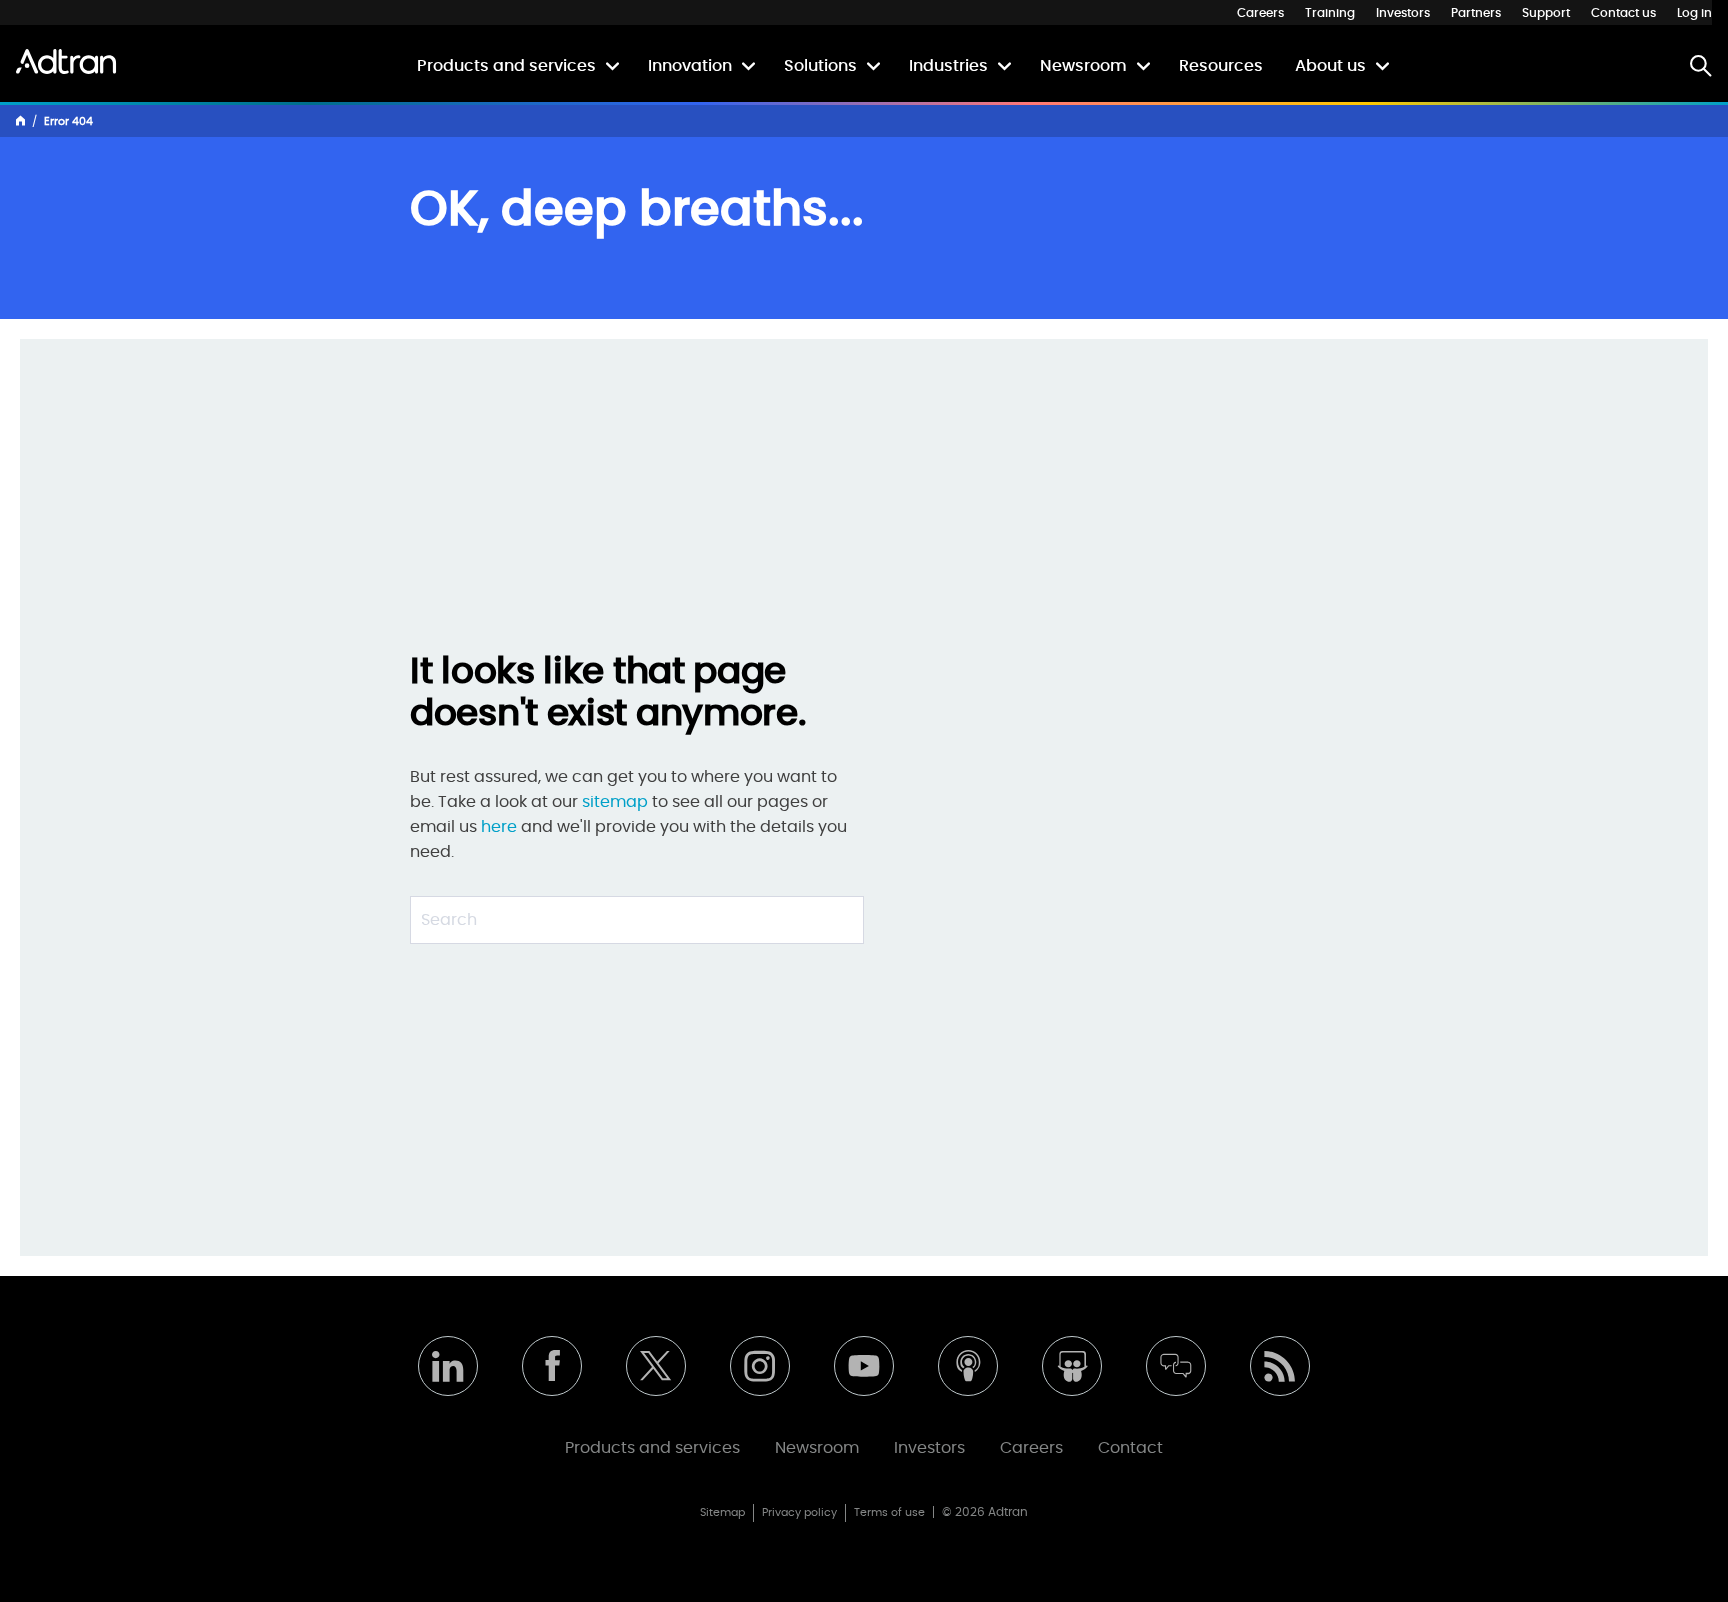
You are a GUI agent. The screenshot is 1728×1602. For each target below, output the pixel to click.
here (499, 827)
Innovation (690, 66)
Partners (1476, 13)
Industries (948, 66)
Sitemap (722, 1512)
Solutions (820, 66)
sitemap (617, 802)
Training (1330, 13)
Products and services (506, 66)
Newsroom (1083, 66)
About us (1330, 66)
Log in (1694, 13)
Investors (1403, 13)
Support (1546, 13)
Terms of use (889, 1512)
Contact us (1623, 13)
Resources (1221, 66)
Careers (1260, 13)
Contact (1130, 1448)
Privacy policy (799, 1512)
